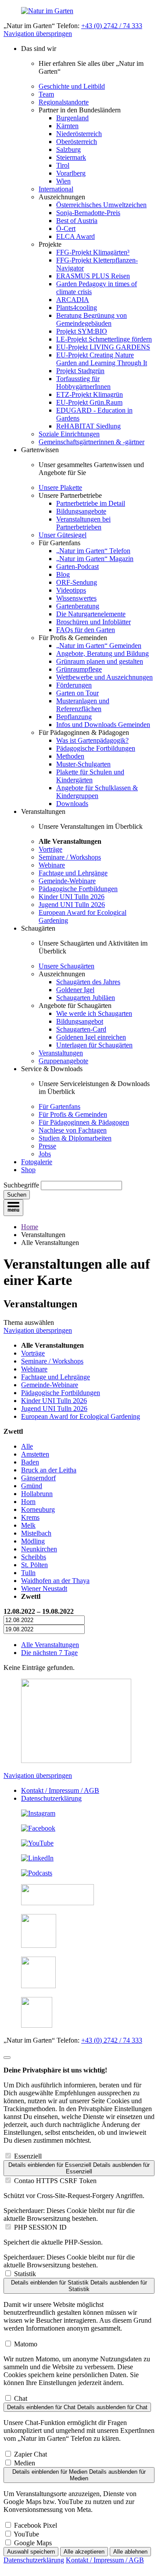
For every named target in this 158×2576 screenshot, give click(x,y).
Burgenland (72, 118)
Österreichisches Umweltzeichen (101, 205)
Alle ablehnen (130, 2552)
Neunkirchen (39, 1549)
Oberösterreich (77, 142)
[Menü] (13, 1208)
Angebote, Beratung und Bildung (102, 653)
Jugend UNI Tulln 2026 (72, 905)
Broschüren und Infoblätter (93, 622)
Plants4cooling (77, 308)
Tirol (63, 165)
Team (46, 94)
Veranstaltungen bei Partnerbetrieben (83, 523)
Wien (63, 181)
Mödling (33, 1541)
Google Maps (33, 2543)
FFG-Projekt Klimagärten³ (93, 252)
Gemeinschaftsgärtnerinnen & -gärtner (92, 442)
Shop (28, 1170)
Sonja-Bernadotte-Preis (88, 213)
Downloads (72, 804)
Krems (30, 1517)
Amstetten (35, 1454)
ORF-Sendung (77, 582)
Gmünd (32, 1486)
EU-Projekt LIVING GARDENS (103, 347)
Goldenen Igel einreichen (91, 1037)
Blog (63, 574)
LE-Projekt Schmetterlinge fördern (104, 339)
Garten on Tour (77, 693)
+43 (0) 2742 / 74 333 (112, 26)
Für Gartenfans (59, 1106)
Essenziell (28, 2156)
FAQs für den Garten (86, 630)
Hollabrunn (37, 1494)
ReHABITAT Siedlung (88, 426)
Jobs (45, 1154)
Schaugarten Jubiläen (86, 998)
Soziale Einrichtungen (69, 434)
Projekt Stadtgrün (80, 371)
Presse (47, 1146)
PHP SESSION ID (40, 2227)
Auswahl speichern (31, 2552)
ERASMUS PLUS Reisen (93, 276)
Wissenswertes (76, 598)
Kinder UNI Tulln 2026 (72, 897)
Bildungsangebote (81, 511)
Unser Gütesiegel (63, 535)
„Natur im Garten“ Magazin (95, 559)
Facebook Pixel (36, 2525)
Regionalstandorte (64, 102)
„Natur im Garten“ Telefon (93, 551)
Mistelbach (36, 1533)
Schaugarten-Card (81, 1029)
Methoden (70, 756)
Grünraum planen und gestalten (100, 661)
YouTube (26, 2534)
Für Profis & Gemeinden (73, 1114)
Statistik (25, 2274)
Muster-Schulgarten (83, 764)
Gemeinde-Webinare (67, 881)
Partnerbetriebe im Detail (91, 503)
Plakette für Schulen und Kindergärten (90, 776)
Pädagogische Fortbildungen (96, 748)
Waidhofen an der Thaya (55, 1581)
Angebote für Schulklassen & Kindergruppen (97, 792)
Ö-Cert (66, 228)
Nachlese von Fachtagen (73, 1130)
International (56, 189)
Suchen (17, 1195)
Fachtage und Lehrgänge (73, 873)
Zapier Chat (31, 2454)
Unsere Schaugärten (66, 966)
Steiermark (71, 157)
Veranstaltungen (61, 1053)
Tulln (28, 1573)
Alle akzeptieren (84, 2552)
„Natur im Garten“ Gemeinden (99, 646)
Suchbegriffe (21, 1185)
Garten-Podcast (77, 567)
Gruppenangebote (63, 1061)
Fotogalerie (37, 1162)
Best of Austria (77, 221)
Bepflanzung (74, 717)
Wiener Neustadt (44, 1588)
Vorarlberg (71, 173)
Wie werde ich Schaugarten (94, 1013)
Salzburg (68, 149)
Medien (25, 2463)
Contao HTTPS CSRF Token (55, 2181)
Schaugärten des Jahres (88, 982)
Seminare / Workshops (70, 857)
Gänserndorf (38, 1478)
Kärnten (67, 126)
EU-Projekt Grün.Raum (89, 402)
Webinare (52, 865)
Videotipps (71, 590)
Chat (21, 2398)
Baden (30, 1462)
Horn (28, 1502)
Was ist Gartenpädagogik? (92, 740)
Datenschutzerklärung (51, 1798)
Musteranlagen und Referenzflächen (83, 705)
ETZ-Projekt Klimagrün (90, 394)
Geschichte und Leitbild (72, 86)
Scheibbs (34, 1557)
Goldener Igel (75, 990)
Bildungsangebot (80, 1021)
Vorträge (50, 849)
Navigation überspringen (38, 34)
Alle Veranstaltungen (50, 1645)
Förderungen (74, 685)
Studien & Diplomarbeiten (75, 1138)
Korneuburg (38, 1509)
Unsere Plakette (60, 487)
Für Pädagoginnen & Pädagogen (84, 1122)
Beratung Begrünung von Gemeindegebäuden (92, 319)
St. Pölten (34, 1565)
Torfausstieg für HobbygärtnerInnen (83, 383)
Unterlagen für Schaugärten (94, 1045)
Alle (27, 1446)
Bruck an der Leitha (49, 1470)
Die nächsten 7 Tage (49, 1653)
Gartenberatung (78, 606)
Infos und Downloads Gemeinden (103, 725)
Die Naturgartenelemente (91, 614)
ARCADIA (73, 300)
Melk (28, 1525)
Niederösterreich (79, 134)
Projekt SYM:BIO (82, 331)
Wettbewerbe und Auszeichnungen (104, 677)
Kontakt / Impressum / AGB (60, 1790)
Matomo (26, 2344)
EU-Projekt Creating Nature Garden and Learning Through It (102, 359)
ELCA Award (75, 236)
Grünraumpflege (79, 669)
